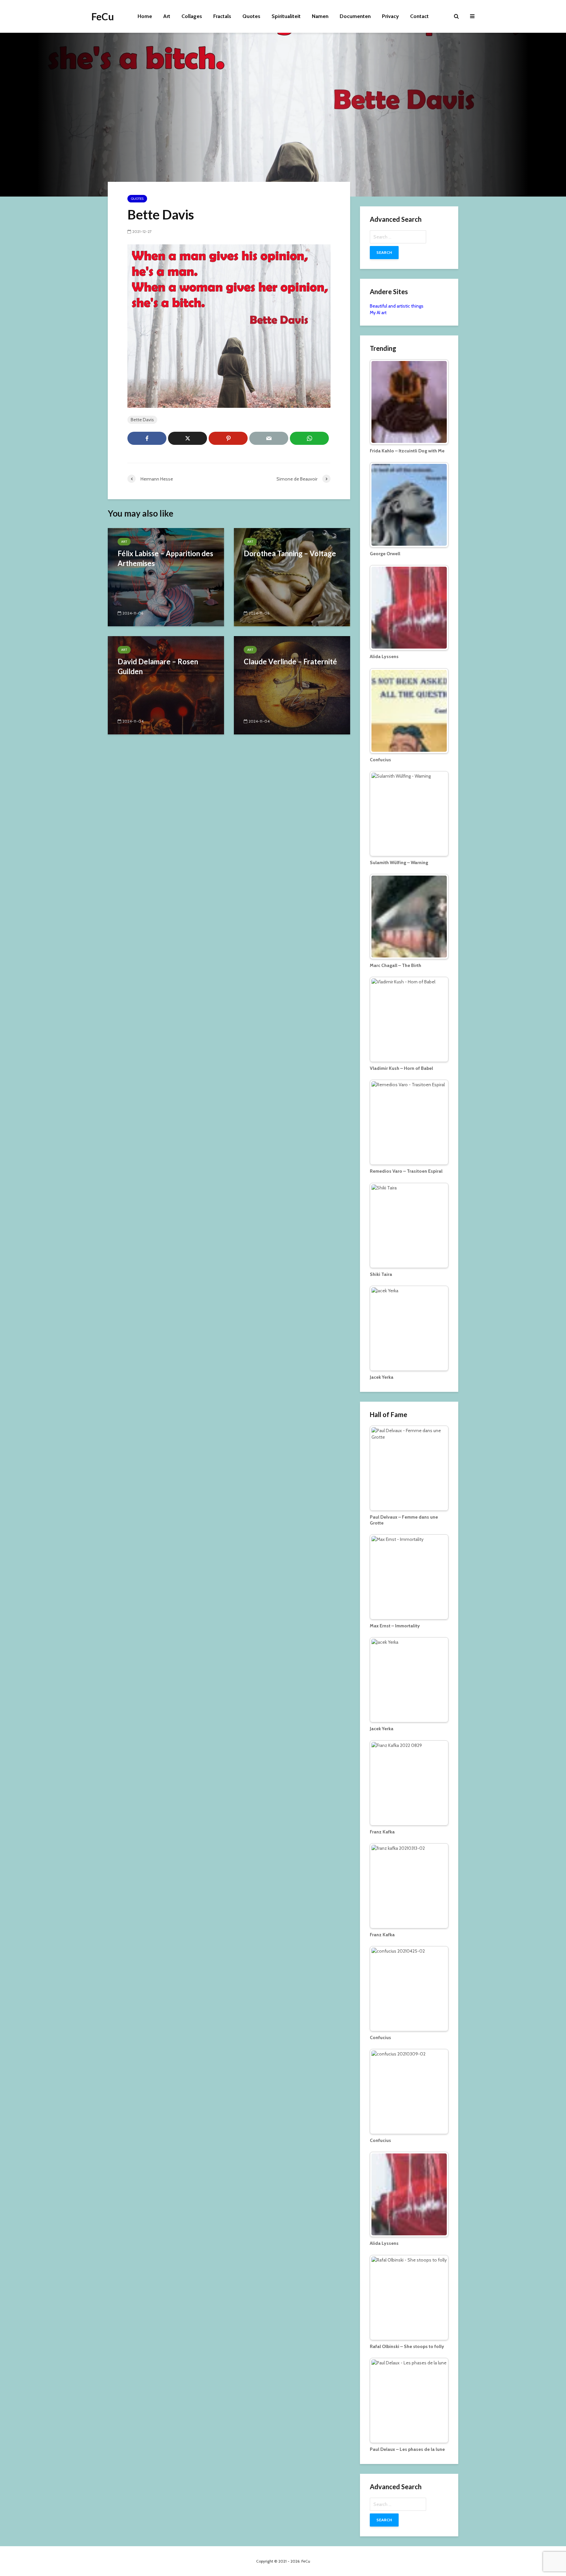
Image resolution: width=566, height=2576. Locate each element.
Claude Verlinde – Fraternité (290, 662)
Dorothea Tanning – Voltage (290, 553)
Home (145, 16)
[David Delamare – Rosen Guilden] (166, 685)
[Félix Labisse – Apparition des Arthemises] (166, 577)
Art (167, 16)
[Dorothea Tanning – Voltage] (292, 577)
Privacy (390, 16)
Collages (192, 16)
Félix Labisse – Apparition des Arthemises (165, 558)
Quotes (251, 16)
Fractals (222, 16)
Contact (419, 16)
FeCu (103, 16)
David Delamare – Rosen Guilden (158, 666)
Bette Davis (142, 420)
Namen (320, 16)
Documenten (355, 16)
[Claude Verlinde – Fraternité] (292, 685)
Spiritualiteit (286, 16)
